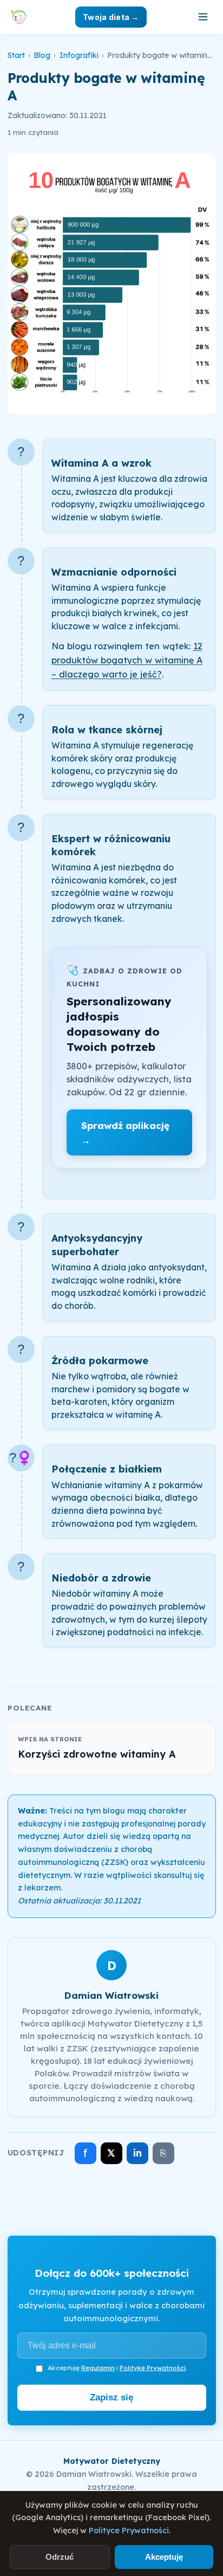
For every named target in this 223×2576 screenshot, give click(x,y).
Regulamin (98, 2368)
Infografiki (79, 55)
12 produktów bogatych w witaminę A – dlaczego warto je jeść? (127, 660)
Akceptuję (164, 2557)
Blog (42, 55)
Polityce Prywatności (129, 2530)
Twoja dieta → (111, 17)
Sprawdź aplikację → (125, 1133)
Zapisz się (111, 2397)
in (137, 2153)
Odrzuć (60, 2557)
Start (16, 55)
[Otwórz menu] (203, 17)
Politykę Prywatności (153, 2368)
